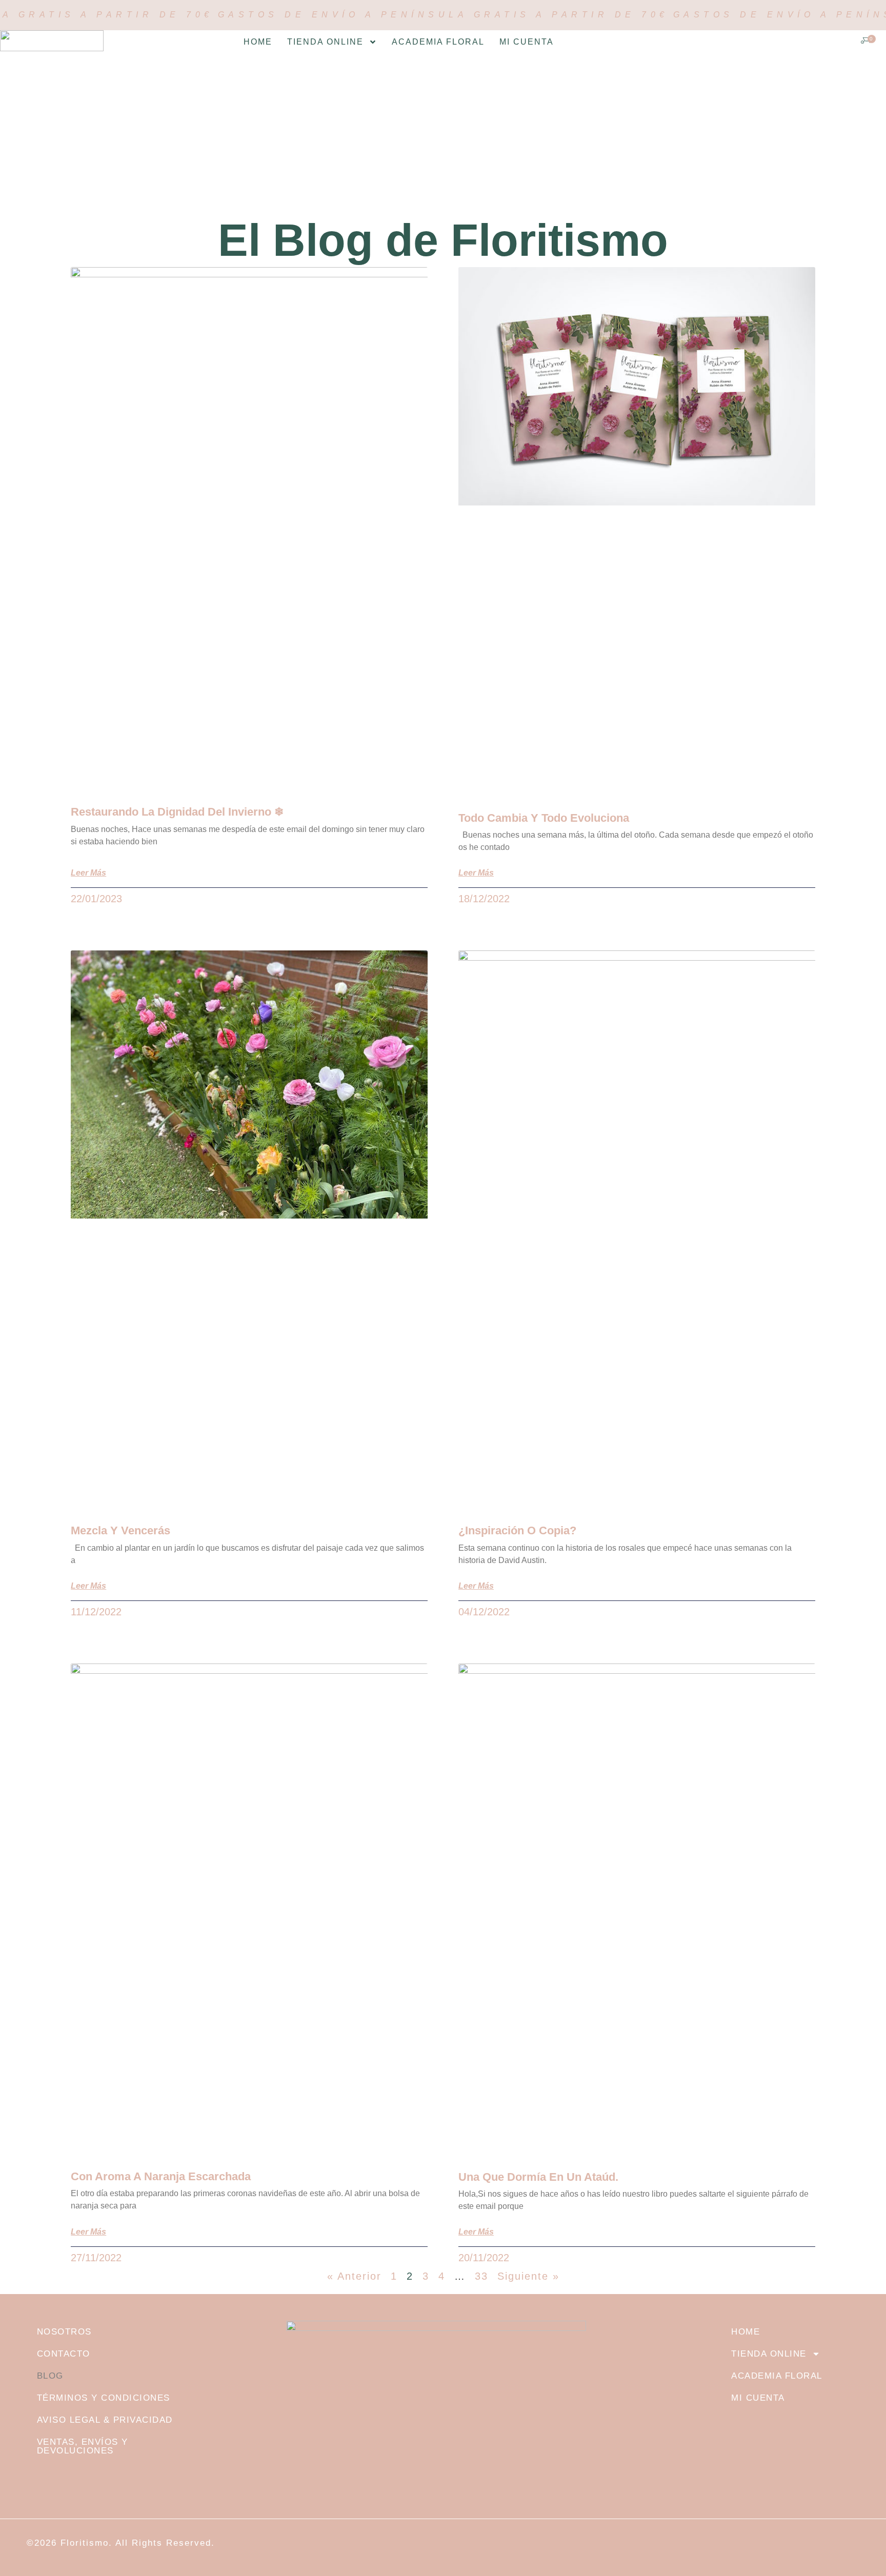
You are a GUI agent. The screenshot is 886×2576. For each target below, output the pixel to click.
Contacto (64, 2354)
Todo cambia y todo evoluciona (544, 818)
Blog (50, 2376)
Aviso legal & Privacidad (105, 2420)
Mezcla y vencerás (120, 1530)
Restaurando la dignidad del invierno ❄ (177, 812)
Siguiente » (528, 2276)
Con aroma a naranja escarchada (161, 2176)
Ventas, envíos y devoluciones (83, 2446)
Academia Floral (438, 42)
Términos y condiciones (104, 2398)
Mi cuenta (527, 42)
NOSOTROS (64, 2332)
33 (481, 2276)
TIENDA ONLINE (325, 42)
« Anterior (354, 2276)
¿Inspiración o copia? (517, 1530)
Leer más (88, 873)
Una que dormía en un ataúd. (538, 2177)
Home (258, 42)
